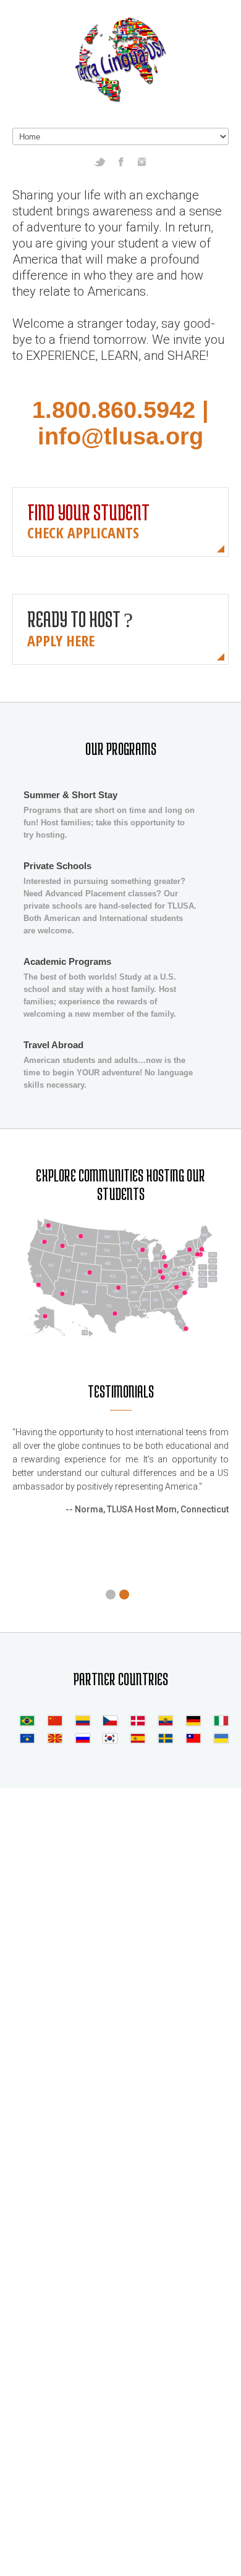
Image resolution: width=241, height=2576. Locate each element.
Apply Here (61, 640)
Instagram (142, 162)
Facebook (121, 162)
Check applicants (83, 532)
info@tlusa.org (120, 436)
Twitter (100, 162)
